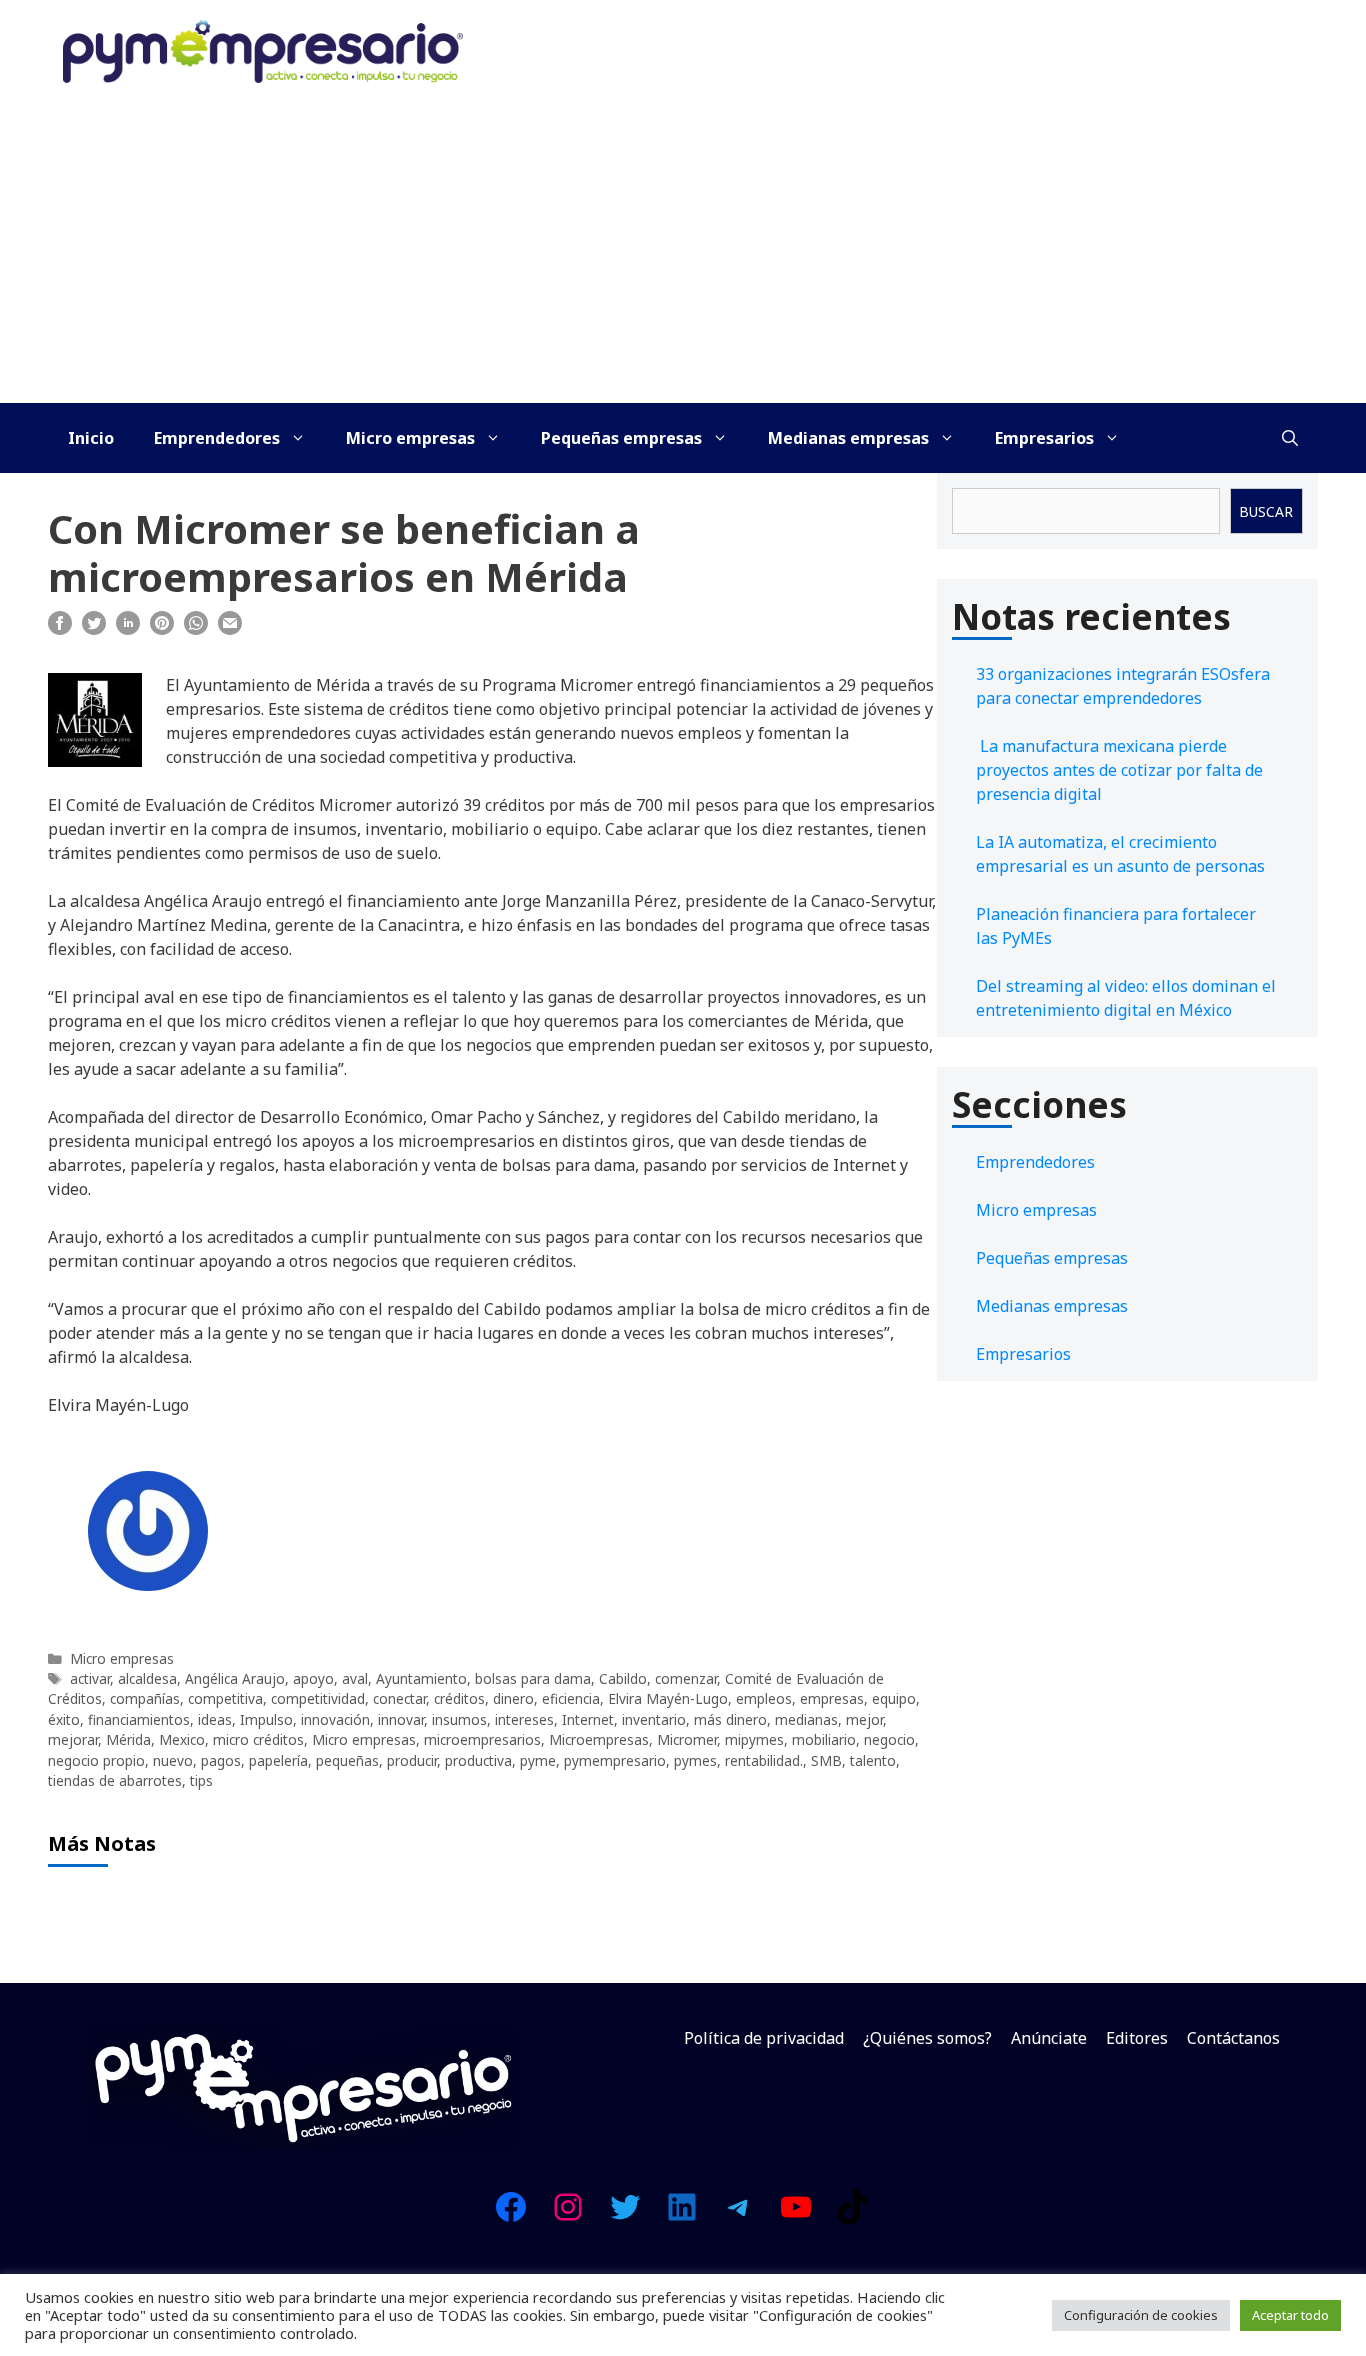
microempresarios (482, 1739)
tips (201, 1780)
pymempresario (615, 1760)
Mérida (128, 1739)
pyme (538, 1760)
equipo (894, 1698)
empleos (764, 1698)
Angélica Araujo (235, 1678)
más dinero (730, 1719)
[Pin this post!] (162, 629)
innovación (335, 1719)
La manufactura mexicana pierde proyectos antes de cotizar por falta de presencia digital (1119, 770)
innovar (401, 1719)
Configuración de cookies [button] (1141, 2315)
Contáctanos (1233, 2038)
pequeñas (347, 1760)
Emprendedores (217, 438)
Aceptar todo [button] (1290, 2315)
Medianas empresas (848, 438)
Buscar (1266, 511)
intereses (524, 1719)
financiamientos (139, 1719)
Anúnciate (1049, 2038)
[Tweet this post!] (94, 629)
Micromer (687, 1739)
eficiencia (571, 1698)
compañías (145, 1698)
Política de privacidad (764, 2038)
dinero (513, 1698)
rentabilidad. (764, 1760)
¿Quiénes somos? (927, 2038)
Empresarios (1044, 438)
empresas (832, 1698)
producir (412, 1760)
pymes (695, 1760)
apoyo (313, 1678)
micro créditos (258, 1739)
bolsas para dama (533, 1678)
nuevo (173, 1760)
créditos (459, 1698)
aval (355, 1678)
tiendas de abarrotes (115, 1780)
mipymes (754, 1739)
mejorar (73, 1739)
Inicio (91, 438)
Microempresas (599, 1739)
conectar (399, 1698)
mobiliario (824, 1739)
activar (90, 1678)
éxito (64, 1719)
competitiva (225, 1698)
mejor (864, 1719)
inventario (654, 1719)
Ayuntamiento (421, 1678)
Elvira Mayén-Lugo (668, 1698)
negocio (889, 1739)
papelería (278, 1760)
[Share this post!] (60, 629)
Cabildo (623, 1678)
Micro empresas (410, 438)
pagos (221, 1760)
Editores (1137, 2038)
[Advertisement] (683, 253)
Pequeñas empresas (621, 438)
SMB (826, 1760)
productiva (478, 1760)
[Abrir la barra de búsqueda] (1290, 438)
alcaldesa (147, 1678)
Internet (588, 1719)
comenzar (686, 1678)
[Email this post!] (230, 629)
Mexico (182, 1739)
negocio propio (96, 1760)
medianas (806, 1719)
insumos (459, 1719)
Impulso (266, 1719)
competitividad (318, 1698)
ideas (215, 1719)
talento (873, 1760)
